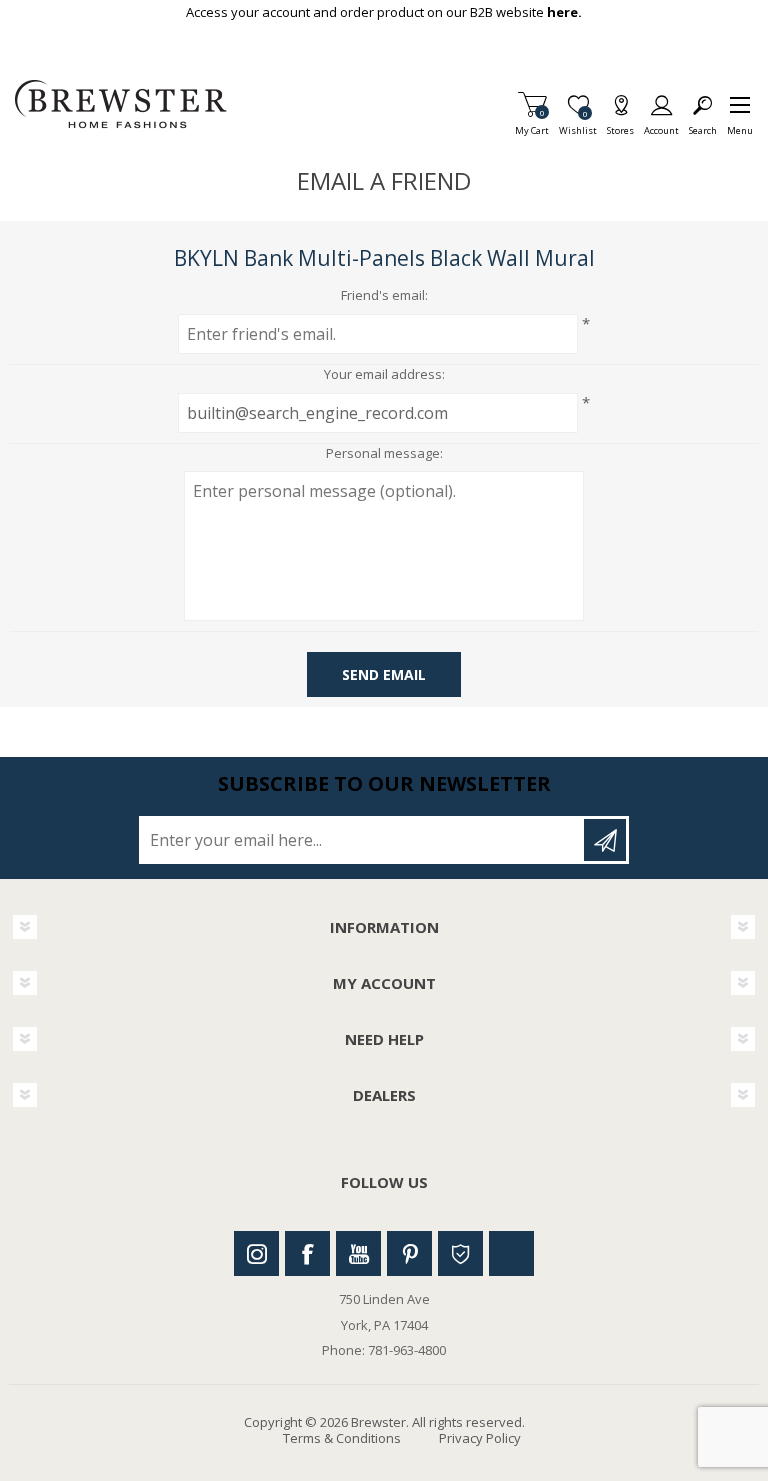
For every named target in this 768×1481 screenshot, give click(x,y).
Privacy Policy (480, 1438)
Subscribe (605, 840)
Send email (384, 674)
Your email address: (384, 375)
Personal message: (384, 454)
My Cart (532, 124)
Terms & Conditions (342, 1438)
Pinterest (409, 1253)
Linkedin (511, 1253)
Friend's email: (384, 296)
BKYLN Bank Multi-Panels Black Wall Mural (384, 258)
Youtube (358, 1253)
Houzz (460, 1253)
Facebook (307, 1253)
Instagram (256, 1253)
